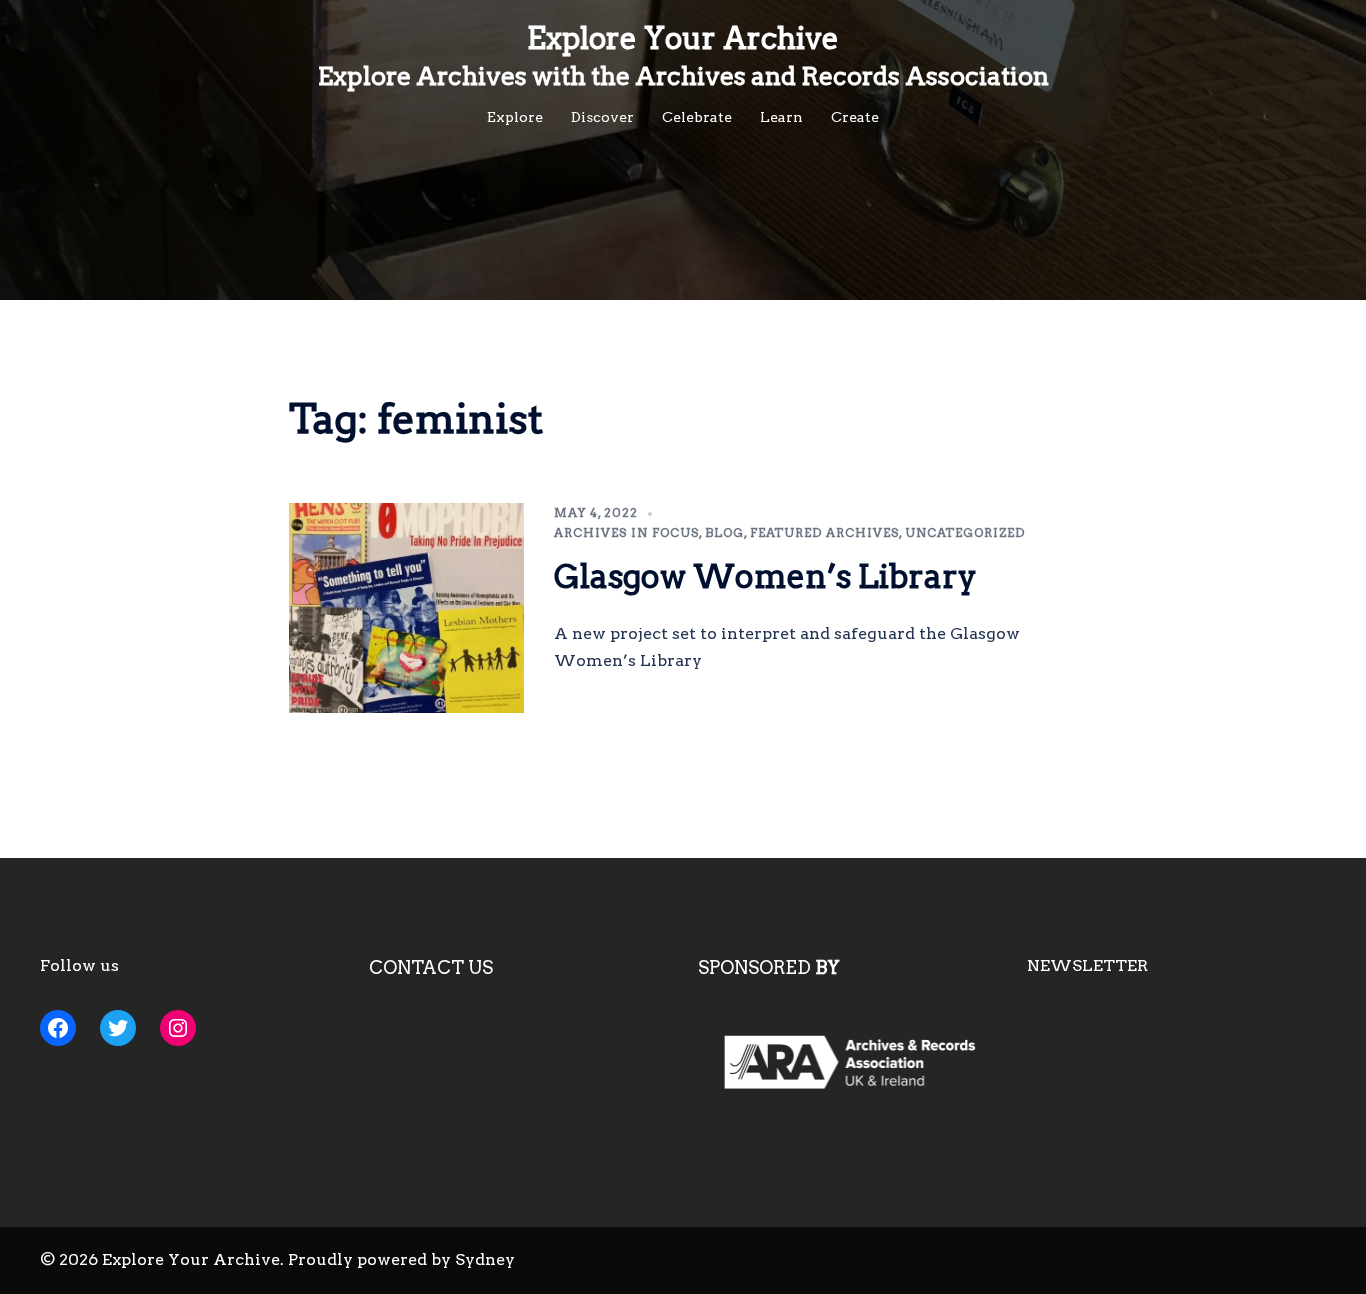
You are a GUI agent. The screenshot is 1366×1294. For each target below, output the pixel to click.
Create (855, 117)
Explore (515, 117)
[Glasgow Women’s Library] (407, 608)
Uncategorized (965, 532)
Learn (781, 117)
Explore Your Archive (683, 38)
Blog (724, 532)
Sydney (485, 1259)
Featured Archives (824, 532)
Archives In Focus (626, 532)
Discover (602, 117)
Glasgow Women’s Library (765, 576)
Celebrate (697, 117)
